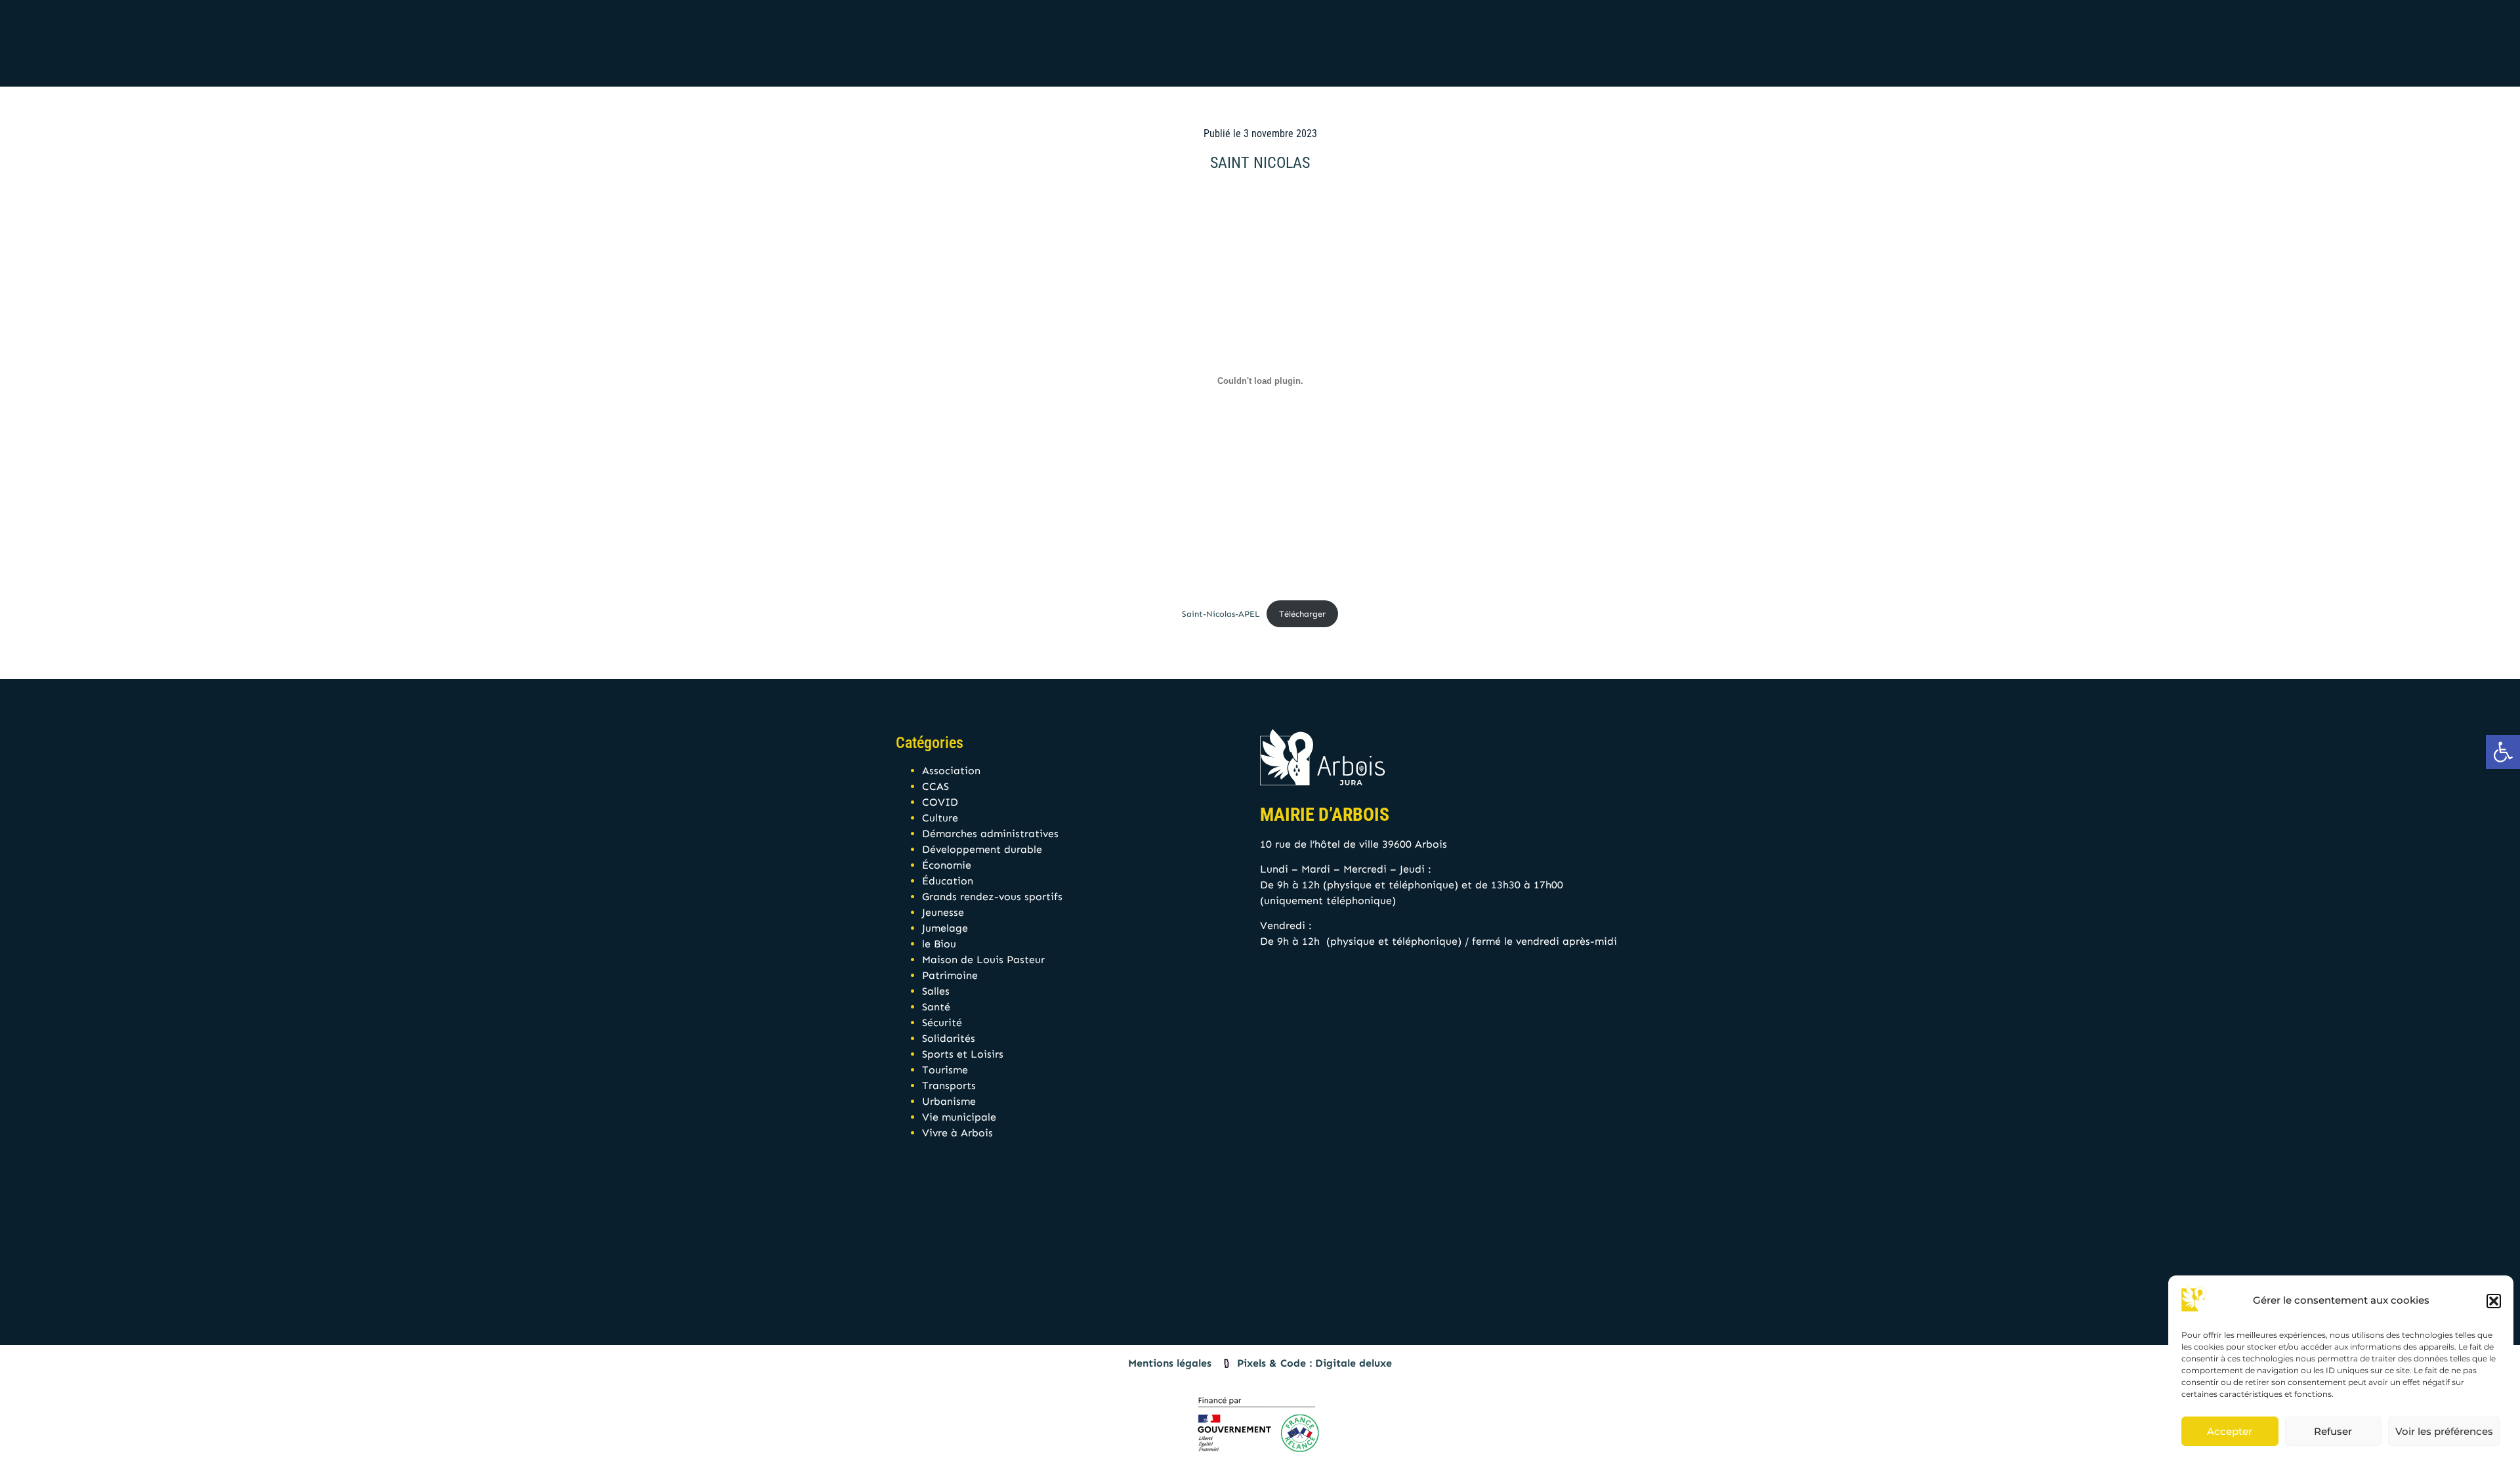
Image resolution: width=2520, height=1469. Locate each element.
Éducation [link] (948, 881)
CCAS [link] (935, 786)
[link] (2503, 752)
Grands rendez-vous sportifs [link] (992, 897)
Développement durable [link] (982, 849)
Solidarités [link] (949, 1038)
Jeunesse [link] (943, 912)
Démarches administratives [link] (990, 834)
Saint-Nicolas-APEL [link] (1221, 614)
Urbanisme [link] (949, 1101)
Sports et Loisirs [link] (963, 1054)
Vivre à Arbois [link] (957, 1133)
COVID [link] (940, 802)
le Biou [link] (939, 944)
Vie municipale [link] (959, 1117)
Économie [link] (947, 865)
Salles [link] (936, 991)
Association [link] (951, 771)
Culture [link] (940, 818)
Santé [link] (936, 1007)
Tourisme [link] (945, 1070)
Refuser (2333, 1431)
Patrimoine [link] (950, 975)
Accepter (2230, 1431)
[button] (2494, 1301)
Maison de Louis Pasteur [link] (983, 960)
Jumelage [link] (945, 928)
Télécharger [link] (1302, 614)
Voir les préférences (2444, 1431)
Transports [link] (949, 1086)
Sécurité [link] (942, 1023)
